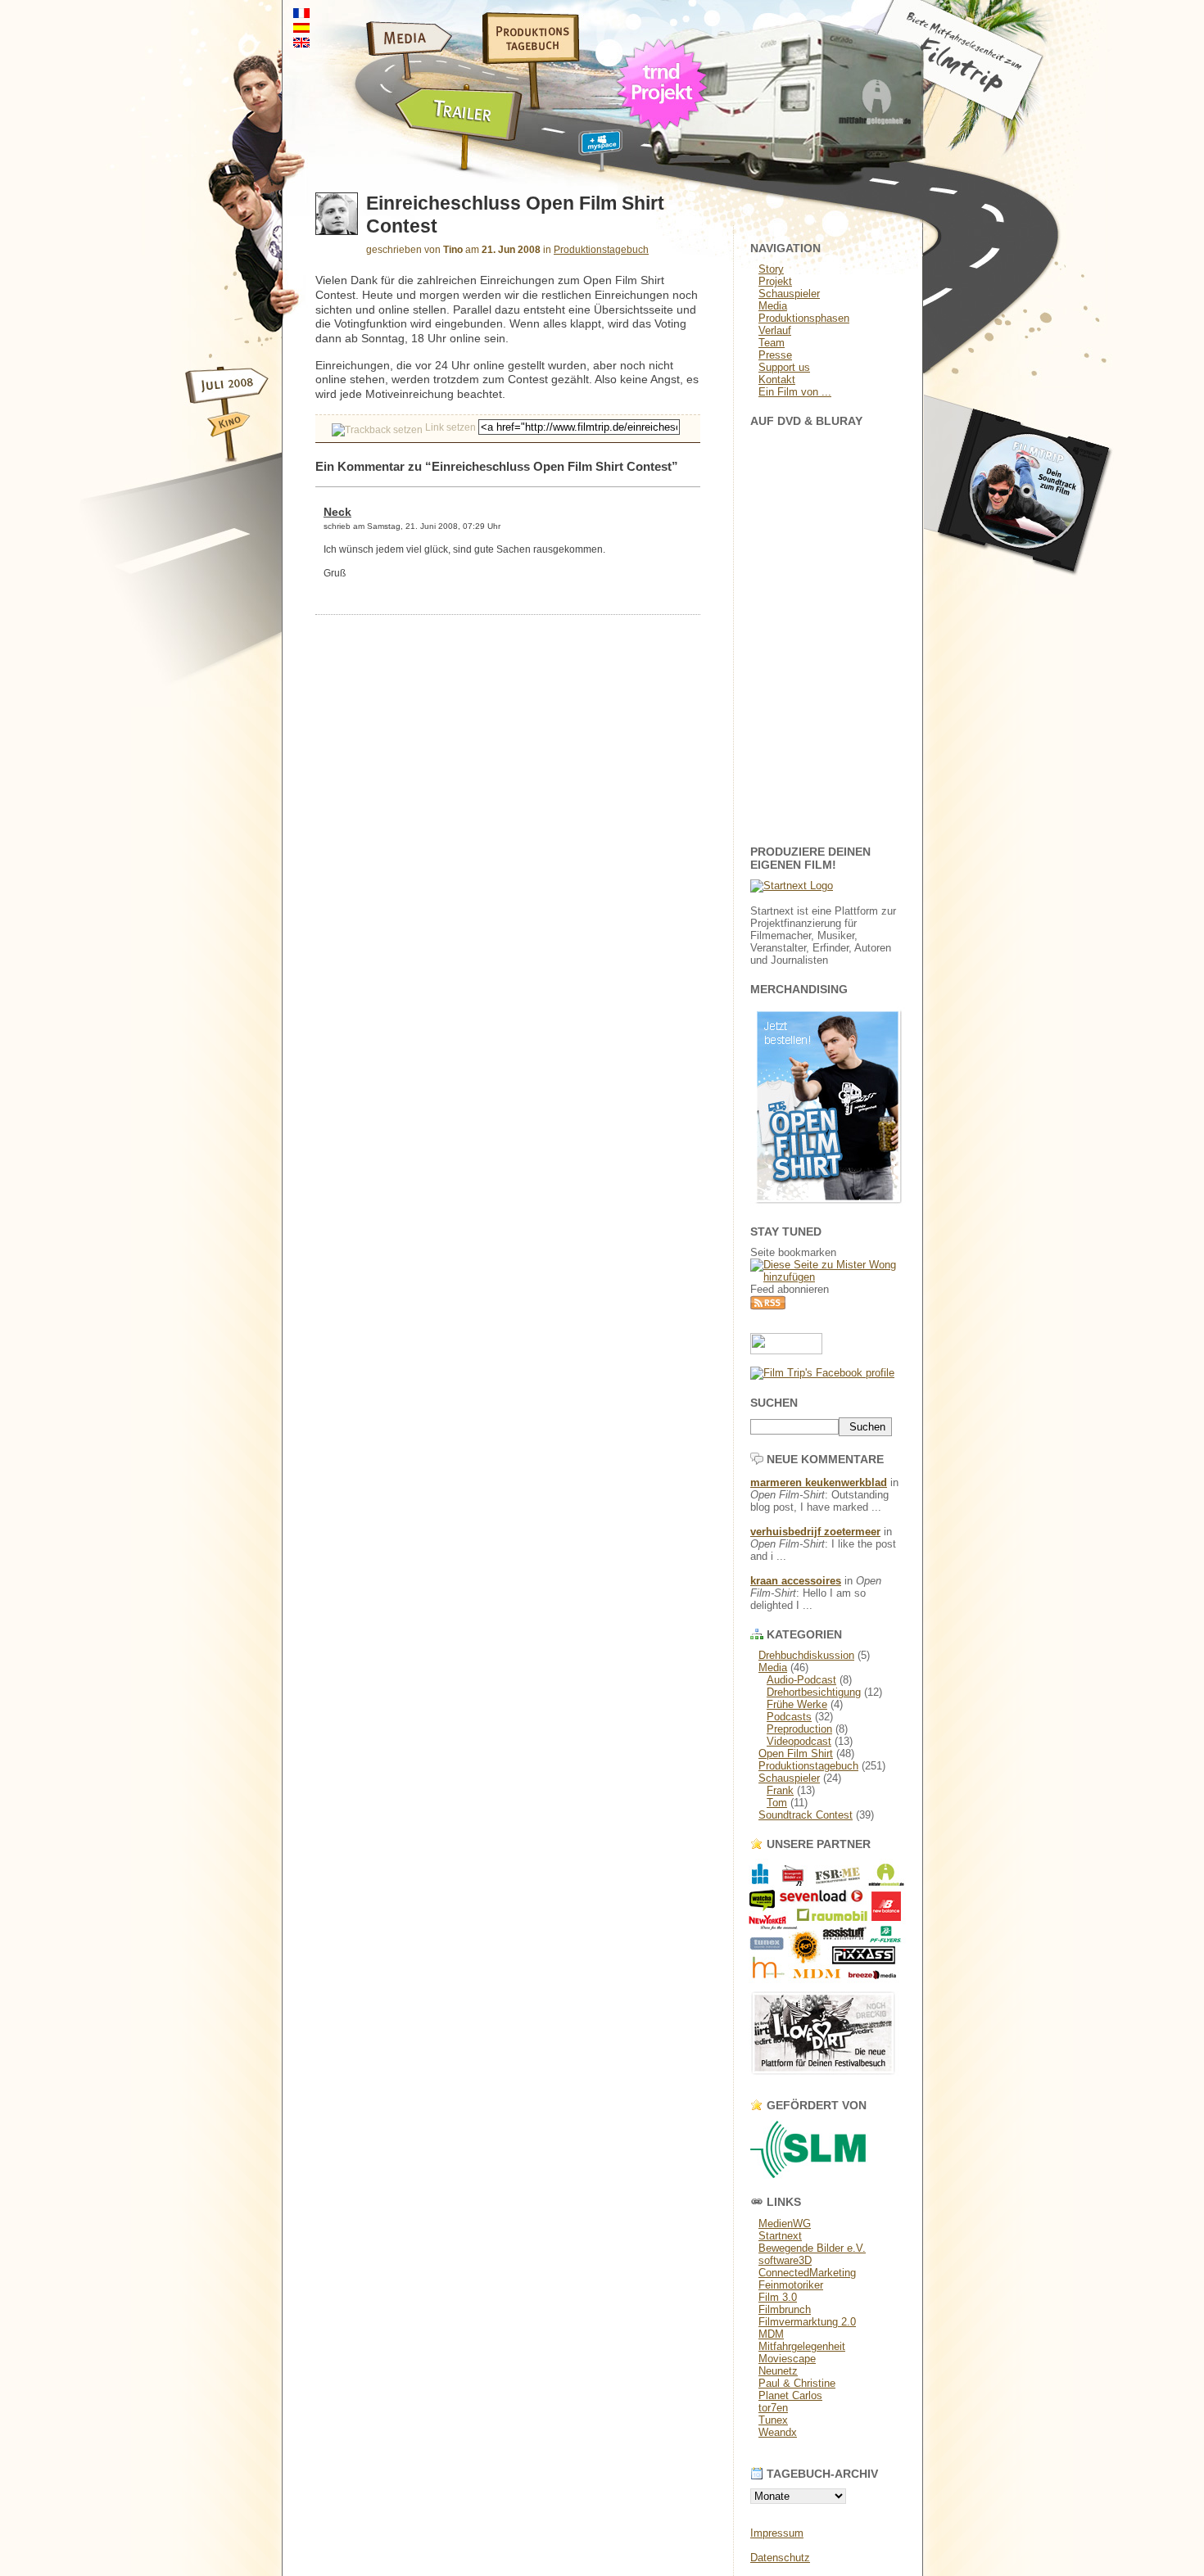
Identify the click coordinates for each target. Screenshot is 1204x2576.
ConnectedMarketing (807, 2273)
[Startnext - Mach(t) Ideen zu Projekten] (792, 886)
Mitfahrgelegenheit (802, 2346)
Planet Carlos (790, 2395)
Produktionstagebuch (601, 250)
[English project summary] (301, 43)
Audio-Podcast (801, 1680)
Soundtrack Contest (806, 1815)
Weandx (778, 2432)
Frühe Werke (797, 1704)
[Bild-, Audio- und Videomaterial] (369, 61)
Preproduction (799, 1729)
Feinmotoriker (791, 2285)
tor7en (773, 2408)
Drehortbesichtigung (814, 1692)
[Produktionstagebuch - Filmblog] (519, 61)
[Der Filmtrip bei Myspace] (581, 154)
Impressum (777, 2533)
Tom (777, 1803)
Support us (784, 367)
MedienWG (785, 2223)
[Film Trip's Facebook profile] (822, 1373)
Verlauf (775, 330)
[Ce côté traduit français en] (301, 14)
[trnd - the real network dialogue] (666, 135)
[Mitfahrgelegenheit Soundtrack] (1020, 590)
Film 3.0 (778, 2297)
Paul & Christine (797, 2383)
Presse (775, 355)
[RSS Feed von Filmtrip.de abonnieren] (768, 1306)
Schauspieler (789, 294)
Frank (780, 1790)
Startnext (780, 2236)
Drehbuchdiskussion (806, 1655)
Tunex (773, 2420)
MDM (771, 2334)
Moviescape (787, 2359)
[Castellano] (301, 28)
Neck (337, 512)
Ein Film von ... (795, 392)
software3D (785, 2260)
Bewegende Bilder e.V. (812, 2248)
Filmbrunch (785, 2309)
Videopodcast (799, 1741)
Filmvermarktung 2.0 (807, 2322)
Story (771, 269)
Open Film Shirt (796, 1753)
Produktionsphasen (804, 318)
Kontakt (777, 380)
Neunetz (778, 2371)
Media (773, 306)
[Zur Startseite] (988, 118)
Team (772, 343)
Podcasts (789, 1717)
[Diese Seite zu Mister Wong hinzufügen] (828, 1277)
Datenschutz (780, 2558)
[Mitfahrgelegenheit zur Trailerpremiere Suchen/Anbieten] (403, 154)
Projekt (775, 281)
